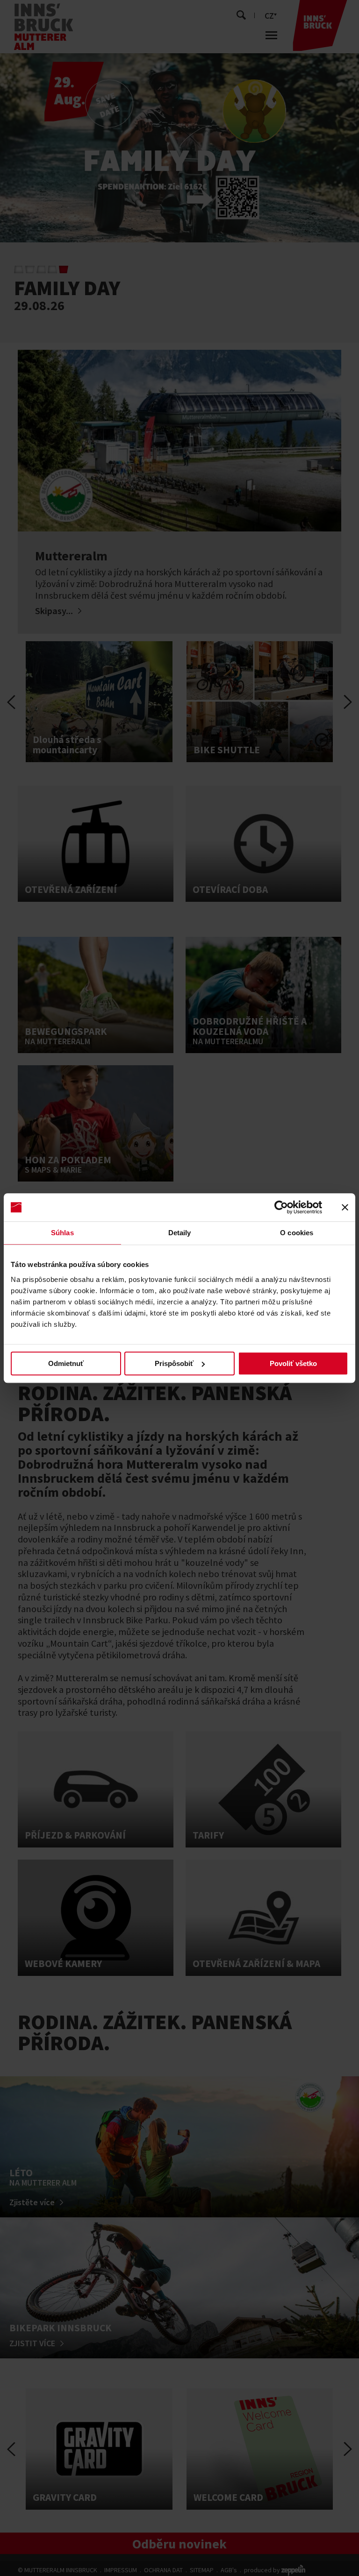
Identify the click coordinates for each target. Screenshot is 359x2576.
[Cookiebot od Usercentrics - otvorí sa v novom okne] (281, 1207)
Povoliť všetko (293, 1363)
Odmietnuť (66, 1363)
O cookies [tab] (297, 1233)
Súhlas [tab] (62, 1233)
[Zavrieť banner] (345, 1207)
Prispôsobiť (174, 1363)
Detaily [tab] (180, 1233)
